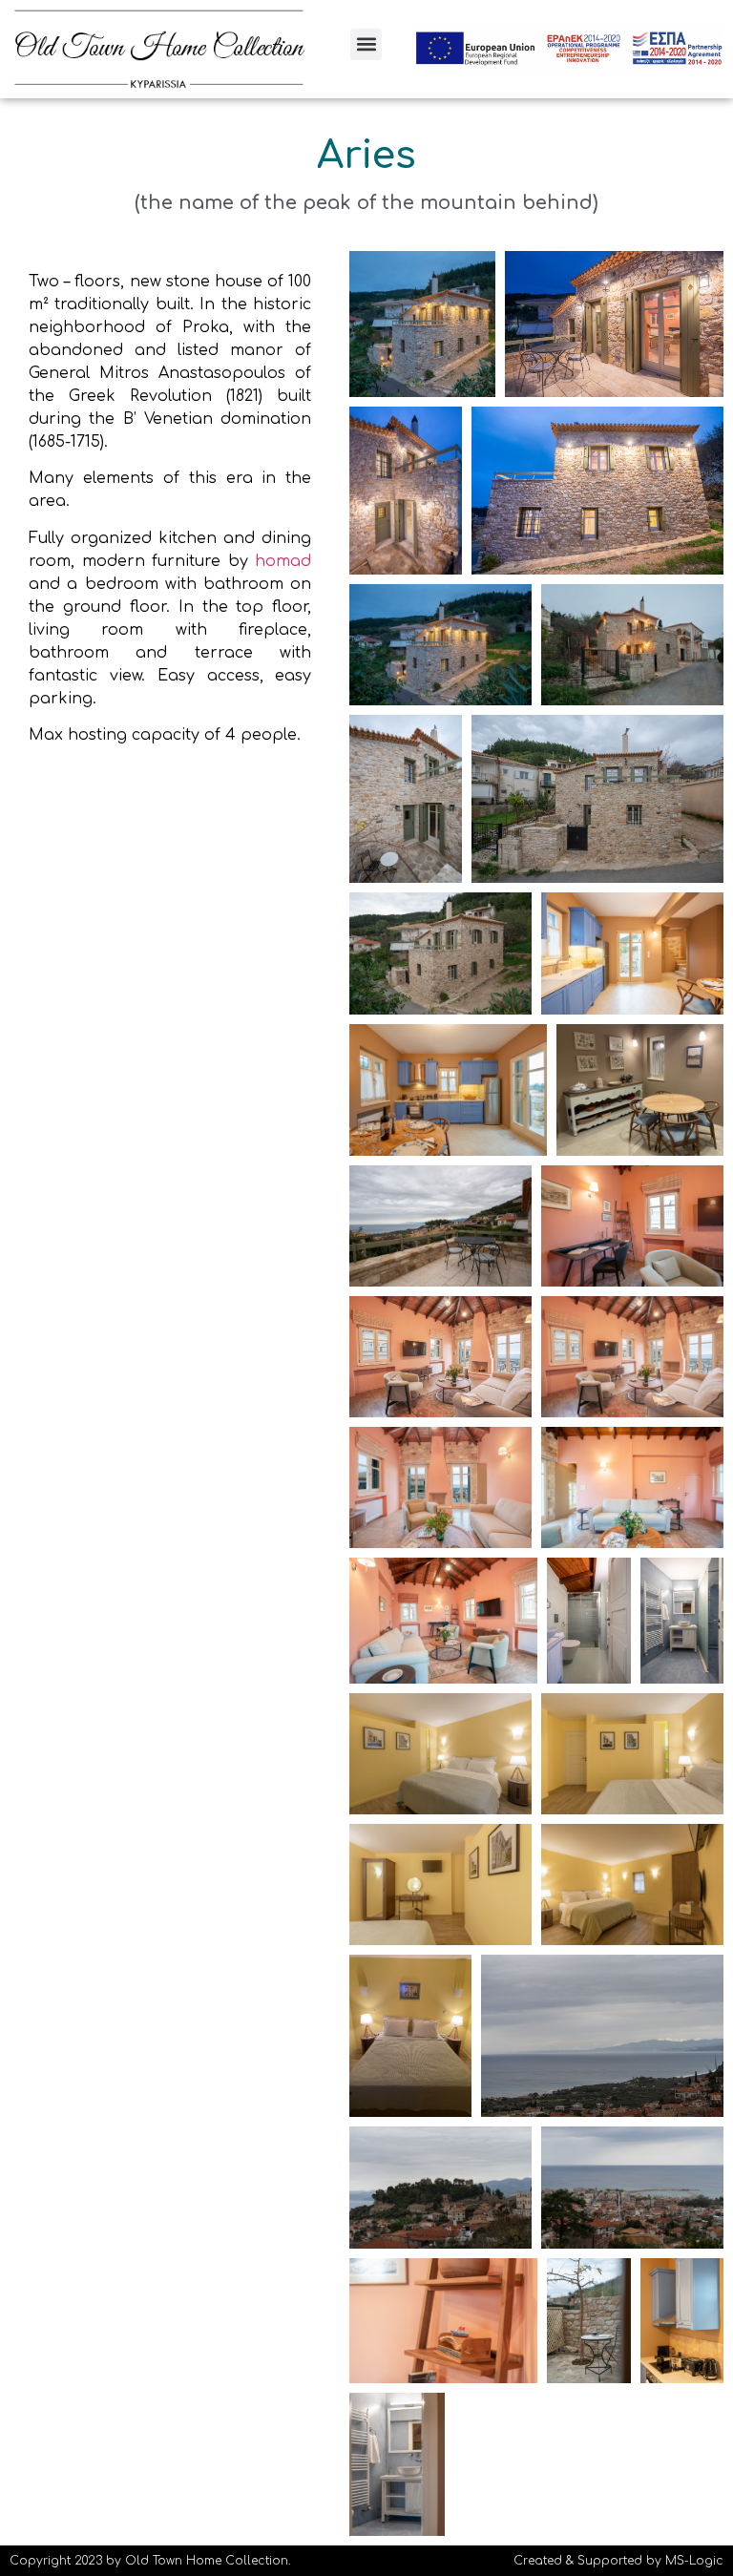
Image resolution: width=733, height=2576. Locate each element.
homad (283, 561)
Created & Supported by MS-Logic (618, 2561)
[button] (366, 44)
